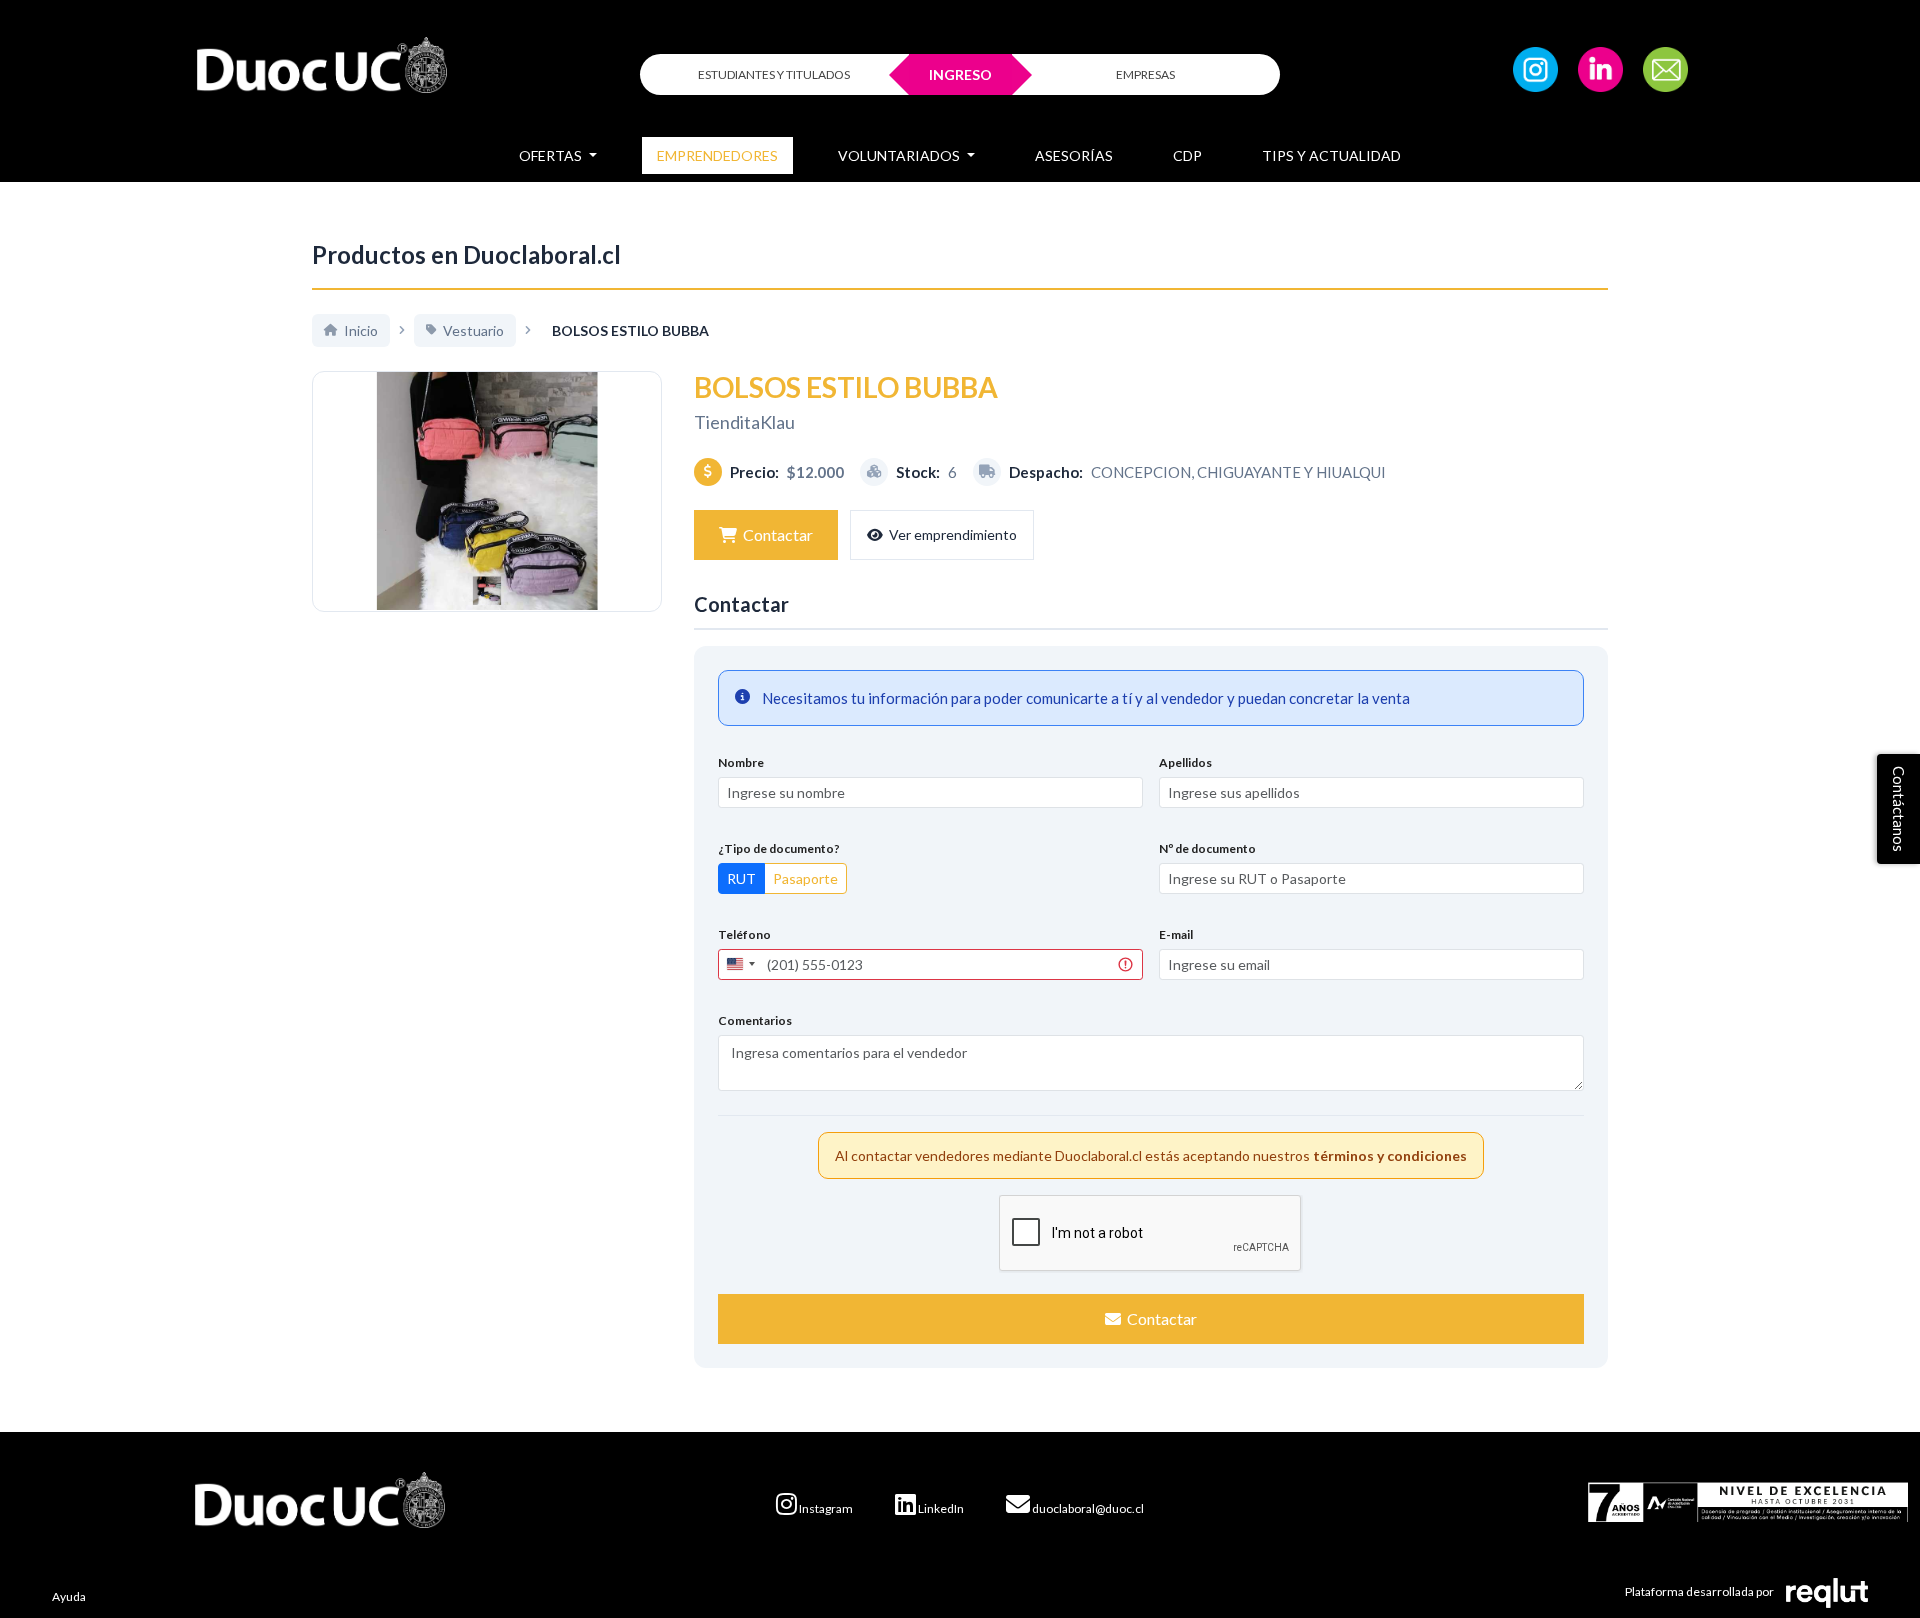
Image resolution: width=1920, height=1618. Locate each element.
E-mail (1176, 934)
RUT (741, 878)
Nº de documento (1207, 848)
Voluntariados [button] (900, 155)
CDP (1187, 155)
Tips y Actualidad (1331, 155)
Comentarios (755, 1020)
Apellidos (1185, 762)
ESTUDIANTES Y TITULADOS (774, 74)
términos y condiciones (1390, 1155)
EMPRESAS (1145, 74)
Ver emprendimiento (953, 534)
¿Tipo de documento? (779, 848)
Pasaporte (805, 878)
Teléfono (744, 934)
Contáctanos (1899, 809)
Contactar (778, 534)
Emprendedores (717, 155)
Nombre (741, 762)
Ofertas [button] (552, 155)
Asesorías (1074, 155)
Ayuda (69, 1596)
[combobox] (740, 964)
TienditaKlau (744, 422)
